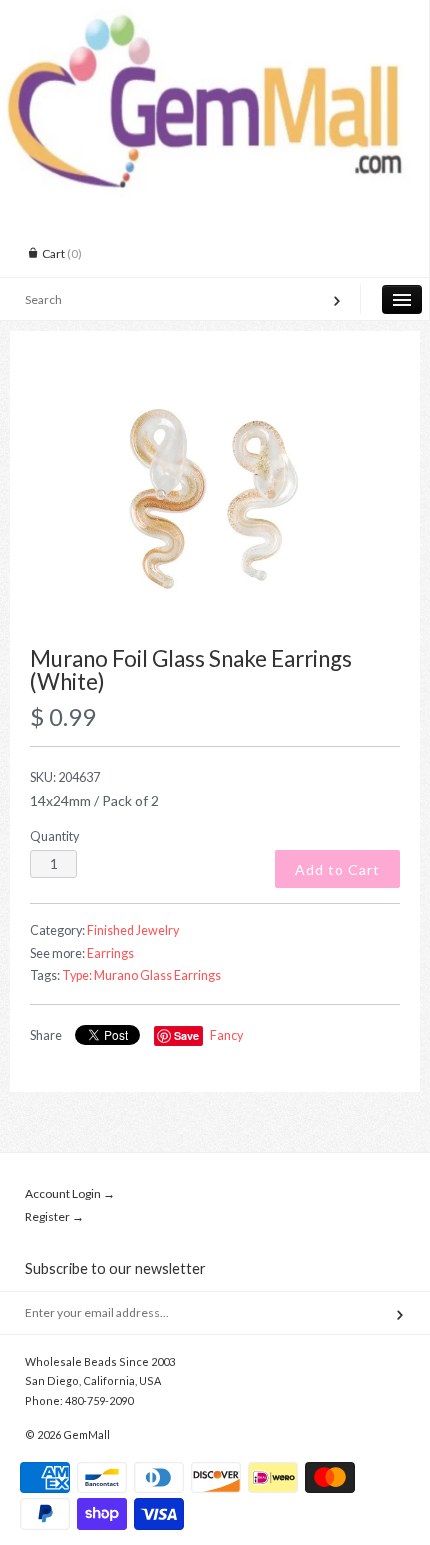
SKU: (65, 777)
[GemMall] (214, 18)
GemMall (86, 1434)
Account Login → (70, 1193)
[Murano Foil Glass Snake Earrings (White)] (215, 499)
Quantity (54, 836)
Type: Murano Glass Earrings (141, 975)
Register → (54, 1216)
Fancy (226, 1035)
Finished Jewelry (133, 930)
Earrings (110, 953)
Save (186, 1035)
